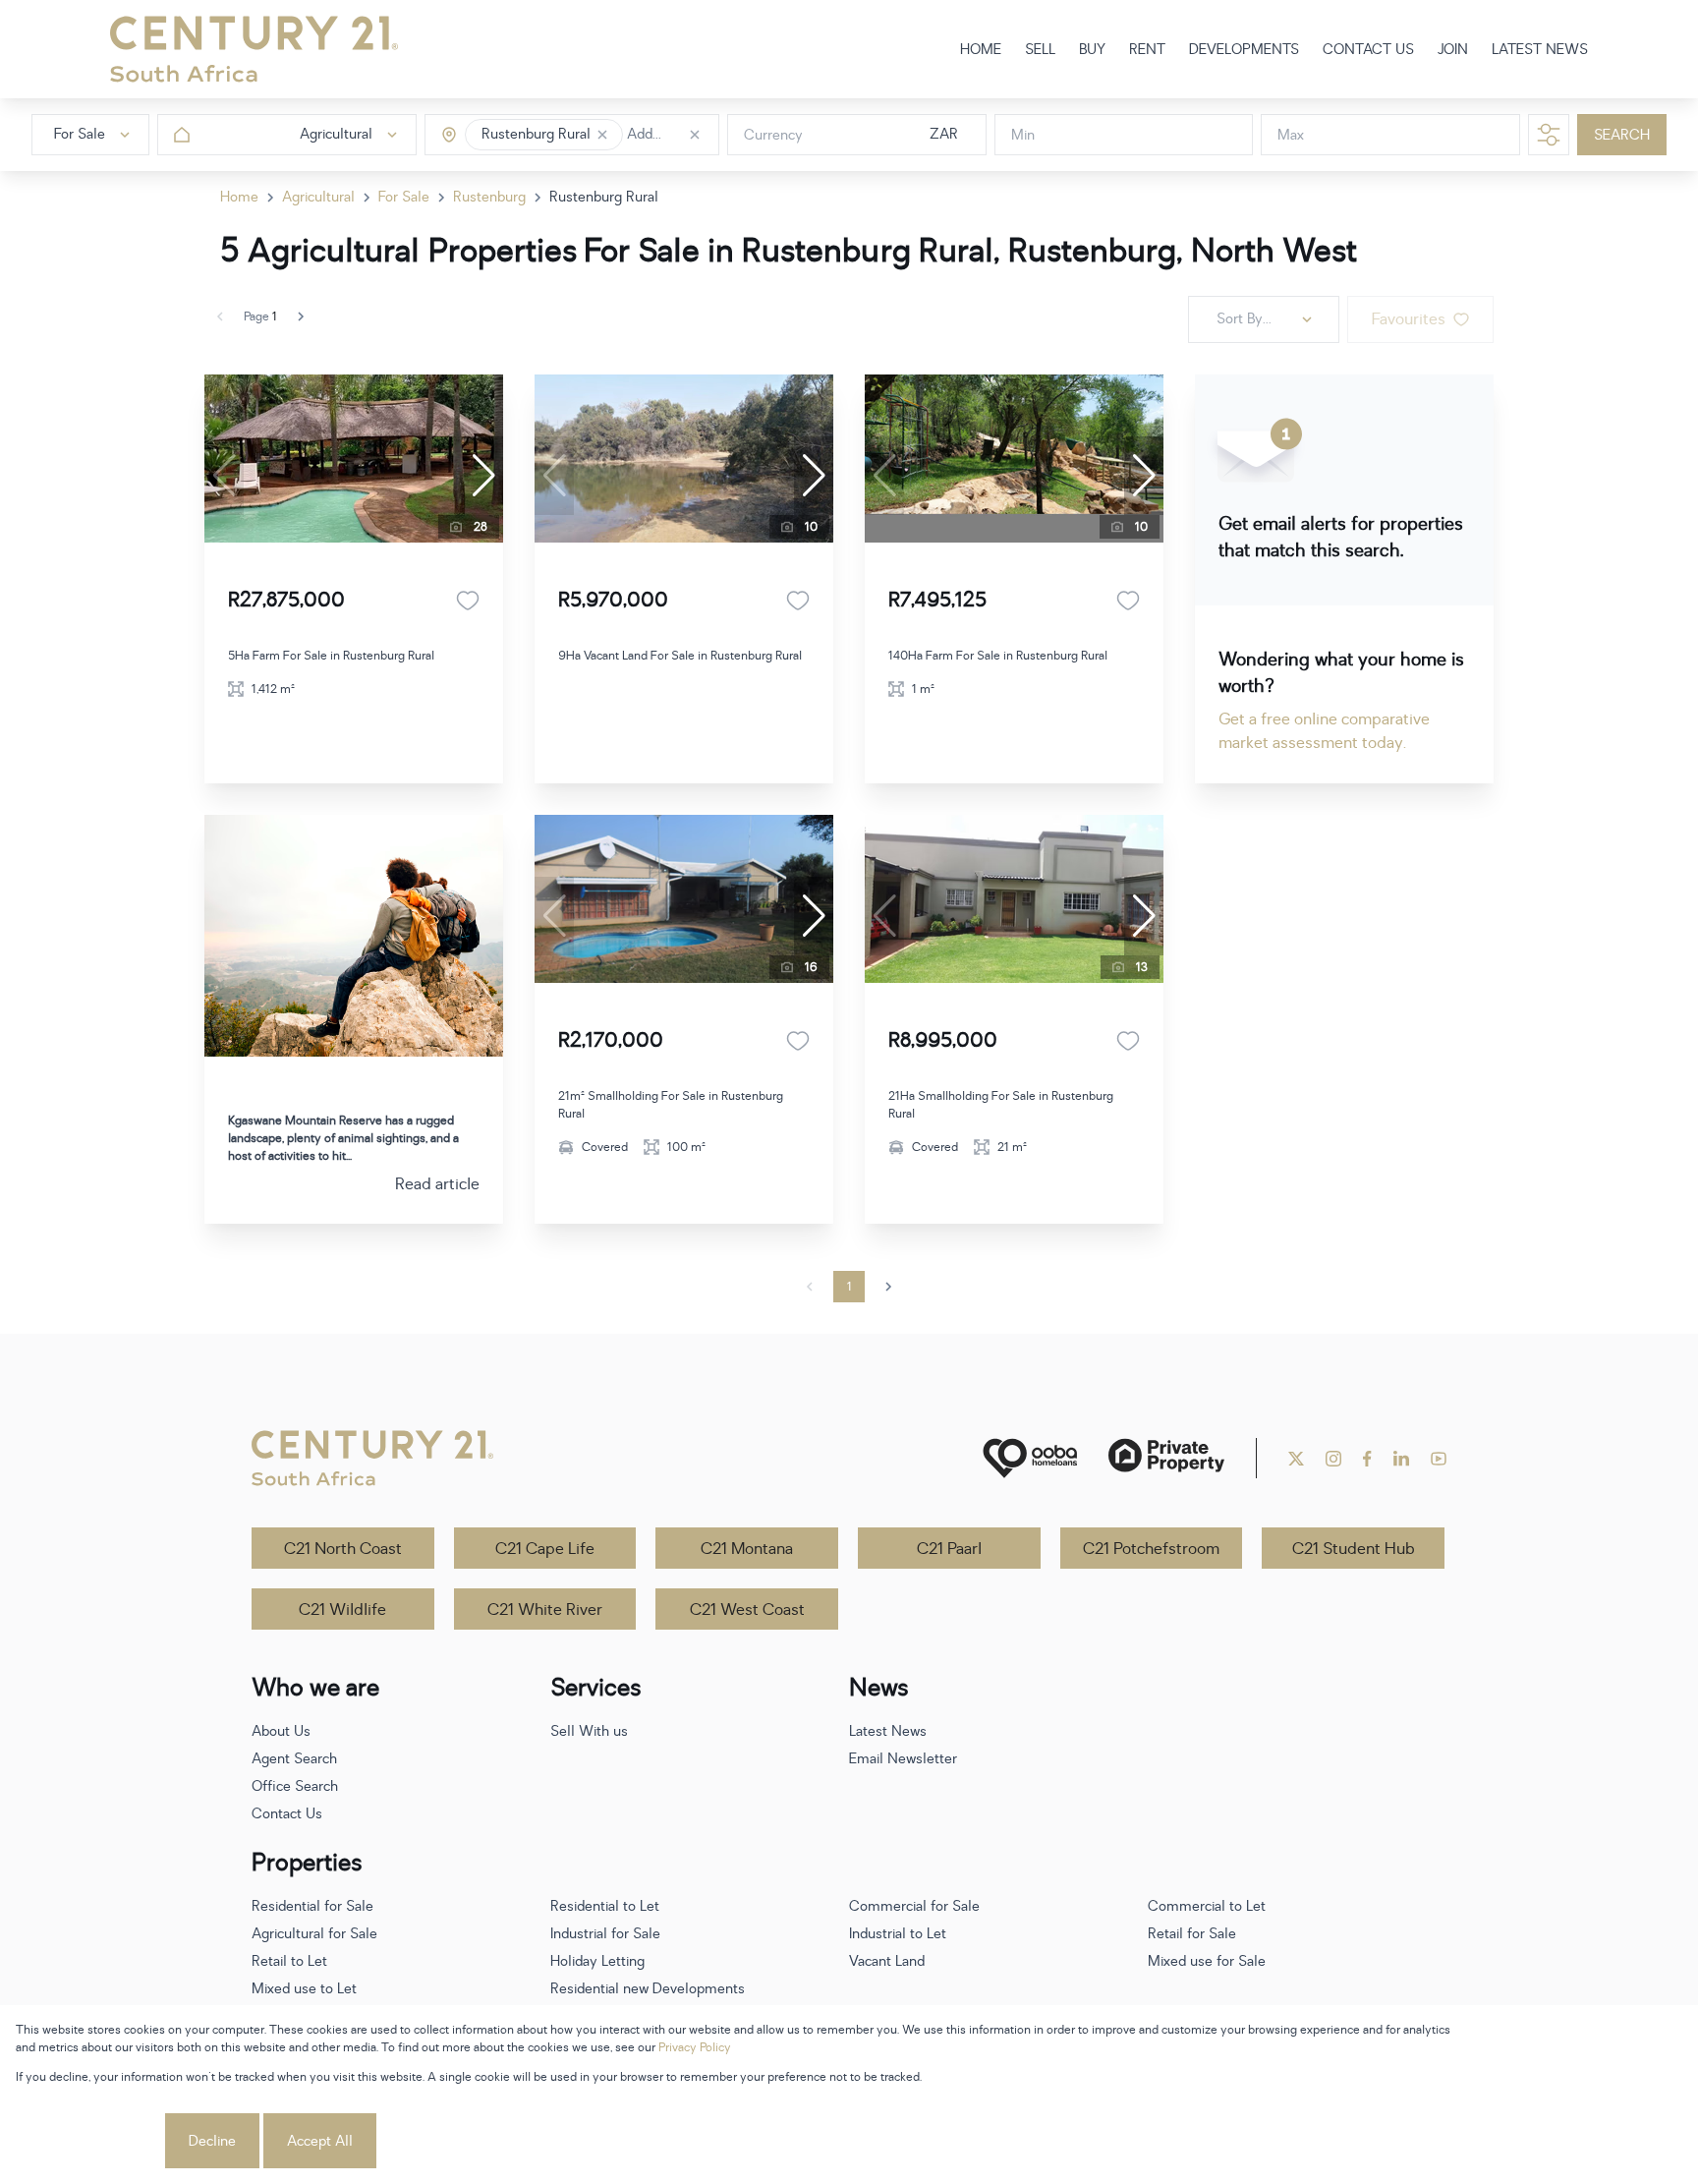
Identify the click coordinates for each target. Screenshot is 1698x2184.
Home (239, 197)
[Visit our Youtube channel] (1439, 1459)
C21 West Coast (747, 1610)
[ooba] (1030, 1458)
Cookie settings (88, 2141)
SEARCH (1622, 135)
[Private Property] (1166, 1458)
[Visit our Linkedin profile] (1401, 1459)
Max (1291, 135)
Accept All (320, 2141)
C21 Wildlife (342, 1610)
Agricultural (318, 197)
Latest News (888, 1731)
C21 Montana (747, 1549)
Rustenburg (489, 197)
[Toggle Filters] (1549, 135)
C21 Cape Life (545, 1549)
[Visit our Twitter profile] (1296, 1459)
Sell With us (589, 1731)
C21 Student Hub (1354, 1549)
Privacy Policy (695, 2047)
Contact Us (287, 1814)
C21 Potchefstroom (1151, 1549)
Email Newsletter (903, 1759)
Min (1023, 135)
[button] (602, 135)
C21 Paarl (949, 1549)
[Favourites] (468, 601)
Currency (773, 135)
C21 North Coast (343, 1549)
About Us (281, 1731)
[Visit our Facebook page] (1367, 1459)
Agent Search (294, 1759)
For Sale (404, 197)
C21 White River (545, 1610)
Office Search (295, 1786)
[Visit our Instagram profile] (1333, 1459)
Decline (212, 2141)
